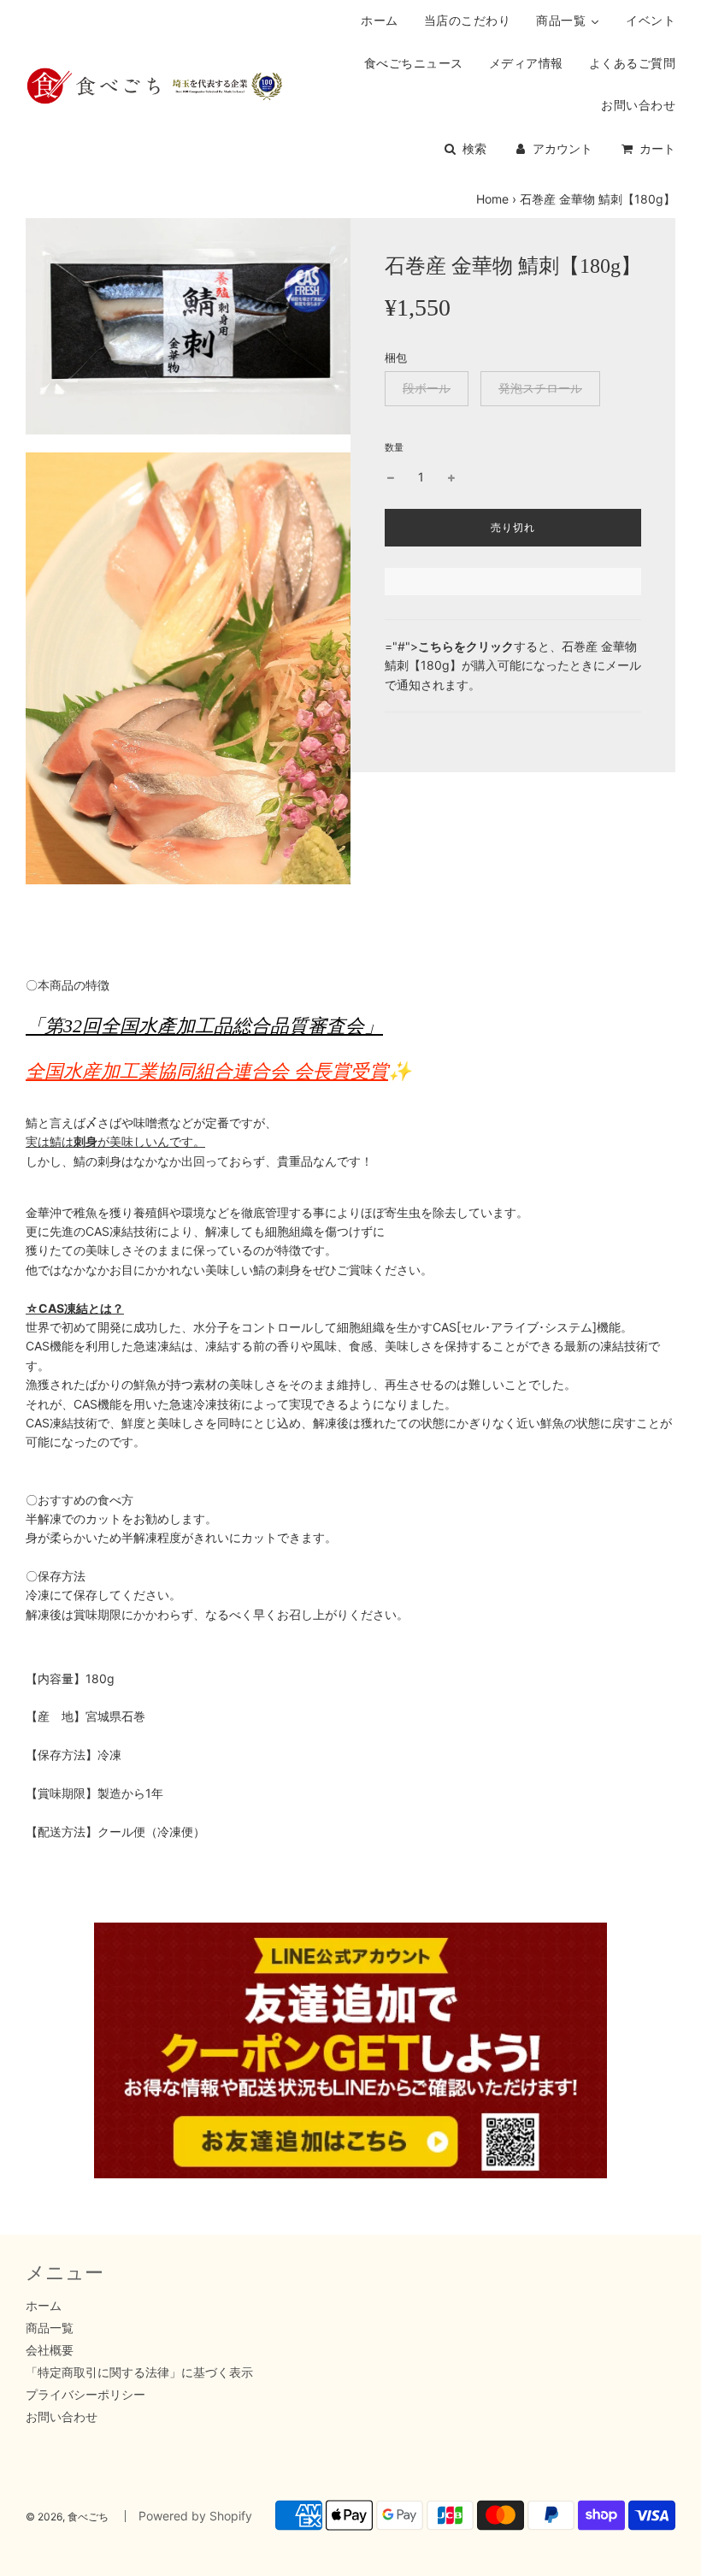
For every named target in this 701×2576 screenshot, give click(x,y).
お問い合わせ (62, 2416)
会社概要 (50, 2350)
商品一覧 (50, 2328)
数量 (394, 447)
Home (492, 199)
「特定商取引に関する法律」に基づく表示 (139, 2372)
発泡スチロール (540, 388)
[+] (451, 477)
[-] (391, 477)
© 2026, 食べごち (67, 2517)
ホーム (44, 2305)
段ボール (427, 388)
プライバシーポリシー (85, 2394)
